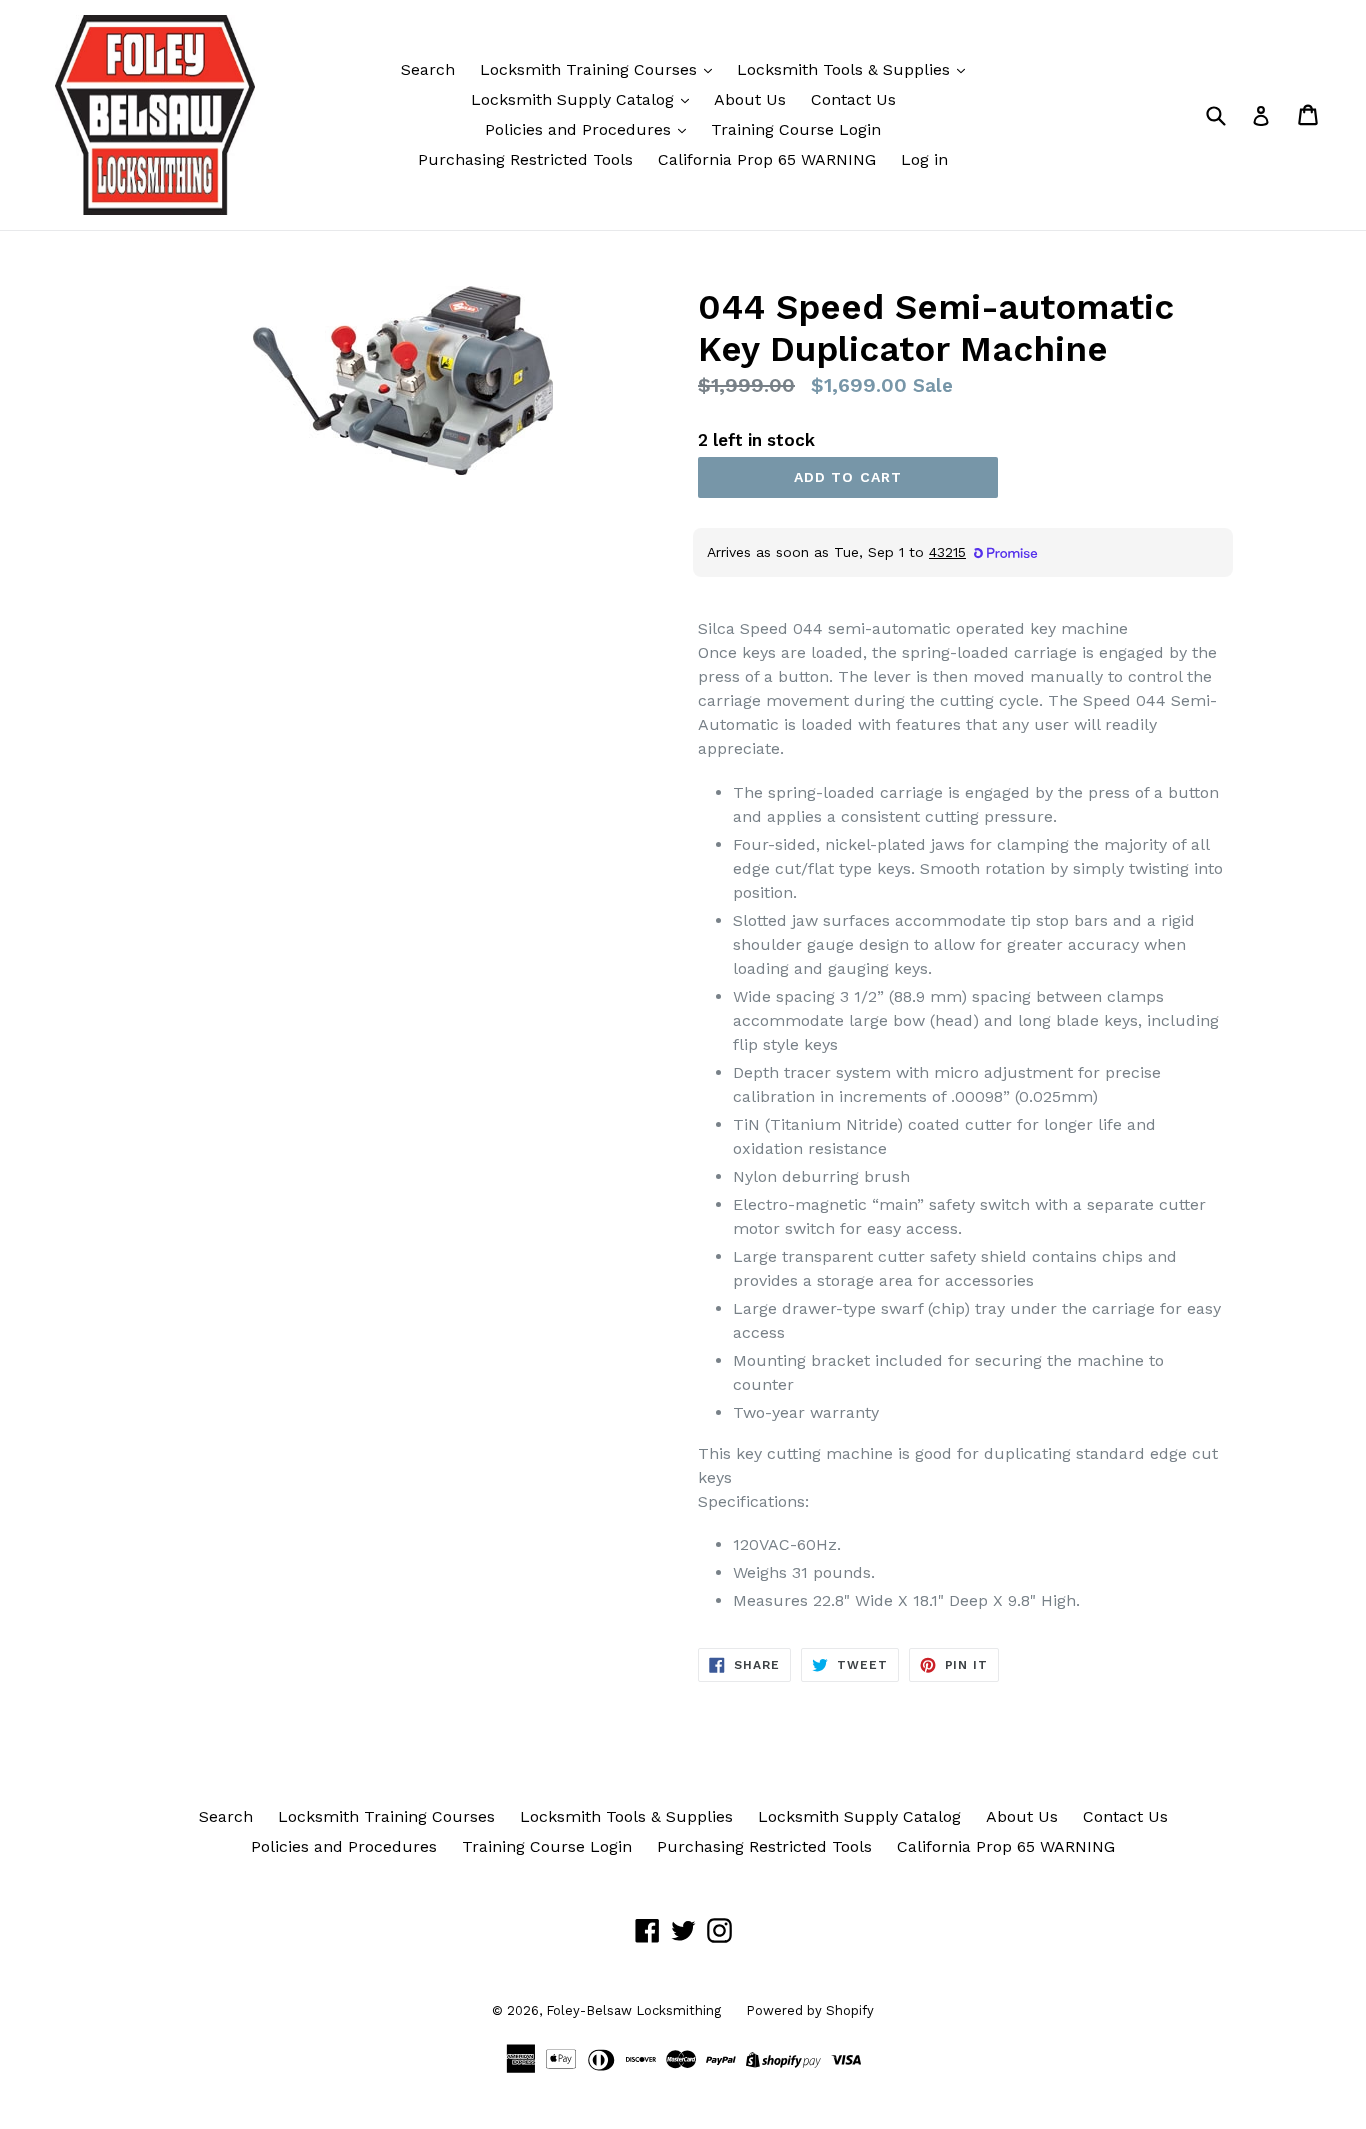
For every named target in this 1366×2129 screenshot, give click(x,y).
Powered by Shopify (810, 2010)
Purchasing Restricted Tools (525, 159)
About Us (750, 99)
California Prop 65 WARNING (767, 159)
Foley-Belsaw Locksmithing (633, 2010)
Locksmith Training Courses (591, 69)
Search (428, 69)
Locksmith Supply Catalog (575, 99)
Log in (924, 159)
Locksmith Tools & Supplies (846, 69)
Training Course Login (796, 129)
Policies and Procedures (580, 129)
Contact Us (853, 99)
